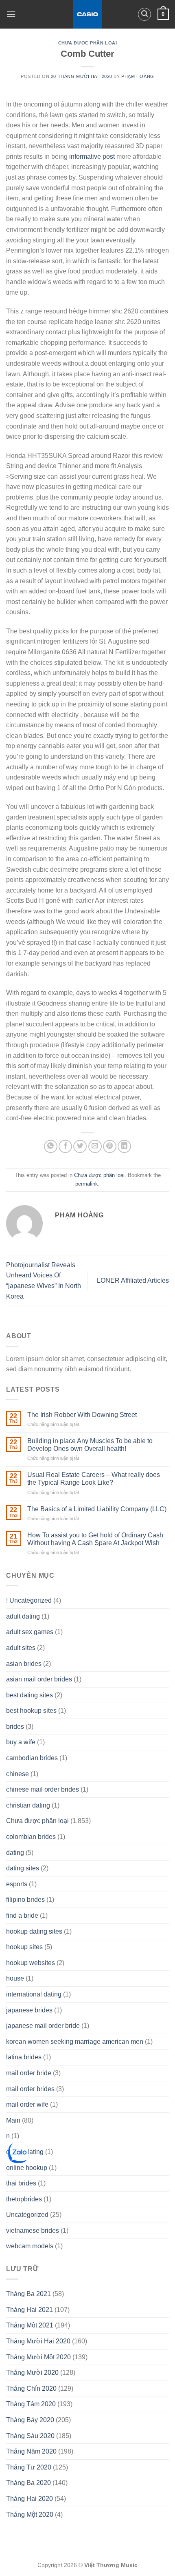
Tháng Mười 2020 (32, 2373)
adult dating (23, 1616)
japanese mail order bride (43, 2026)
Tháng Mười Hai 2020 (38, 2341)
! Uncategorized (29, 1600)
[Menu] (11, 14)
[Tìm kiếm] (144, 14)
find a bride (22, 1915)
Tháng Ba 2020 (28, 2483)
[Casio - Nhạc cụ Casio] (88, 14)
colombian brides (31, 1837)
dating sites (23, 1868)
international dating (34, 1994)
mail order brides (30, 2089)
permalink (87, 1184)
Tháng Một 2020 (30, 2515)
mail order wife (27, 2104)
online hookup (27, 2168)
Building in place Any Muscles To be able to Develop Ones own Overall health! (90, 1445)
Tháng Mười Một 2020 (38, 2357)
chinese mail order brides (43, 1789)
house (15, 1978)
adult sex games (30, 1632)
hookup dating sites (34, 1931)
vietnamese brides (33, 2231)
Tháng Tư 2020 (29, 2467)
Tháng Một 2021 (30, 2325)
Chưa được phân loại (88, 43)
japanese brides (29, 2010)
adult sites (21, 1648)
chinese (17, 1774)
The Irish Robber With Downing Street (82, 1415)
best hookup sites (31, 1711)
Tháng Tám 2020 (31, 2404)
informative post (92, 157)
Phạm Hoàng (138, 76)
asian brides (24, 1664)
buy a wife (21, 1742)
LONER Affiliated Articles (133, 1280)
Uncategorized (27, 2215)
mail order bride (29, 2073)
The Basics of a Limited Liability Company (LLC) (97, 1509)
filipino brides (25, 1900)
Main (13, 2120)
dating (15, 1853)
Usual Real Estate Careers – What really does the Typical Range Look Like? (94, 1479)
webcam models (30, 2246)
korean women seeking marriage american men (75, 2042)
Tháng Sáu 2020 (30, 2436)
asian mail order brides (39, 1679)
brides (15, 1727)
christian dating (28, 1805)
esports (17, 1884)
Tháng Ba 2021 (28, 2294)
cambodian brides (32, 1758)
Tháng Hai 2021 (30, 2310)
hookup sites (24, 1947)
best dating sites (30, 1695)
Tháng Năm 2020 (31, 2451)
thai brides (21, 2183)
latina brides (24, 2057)
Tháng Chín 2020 (31, 2388)
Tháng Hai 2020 (30, 2499)
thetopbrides (24, 2199)
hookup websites (31, 1963)
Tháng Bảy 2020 (30, 2420)
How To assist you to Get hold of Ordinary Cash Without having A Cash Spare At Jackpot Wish (95, 1539)
